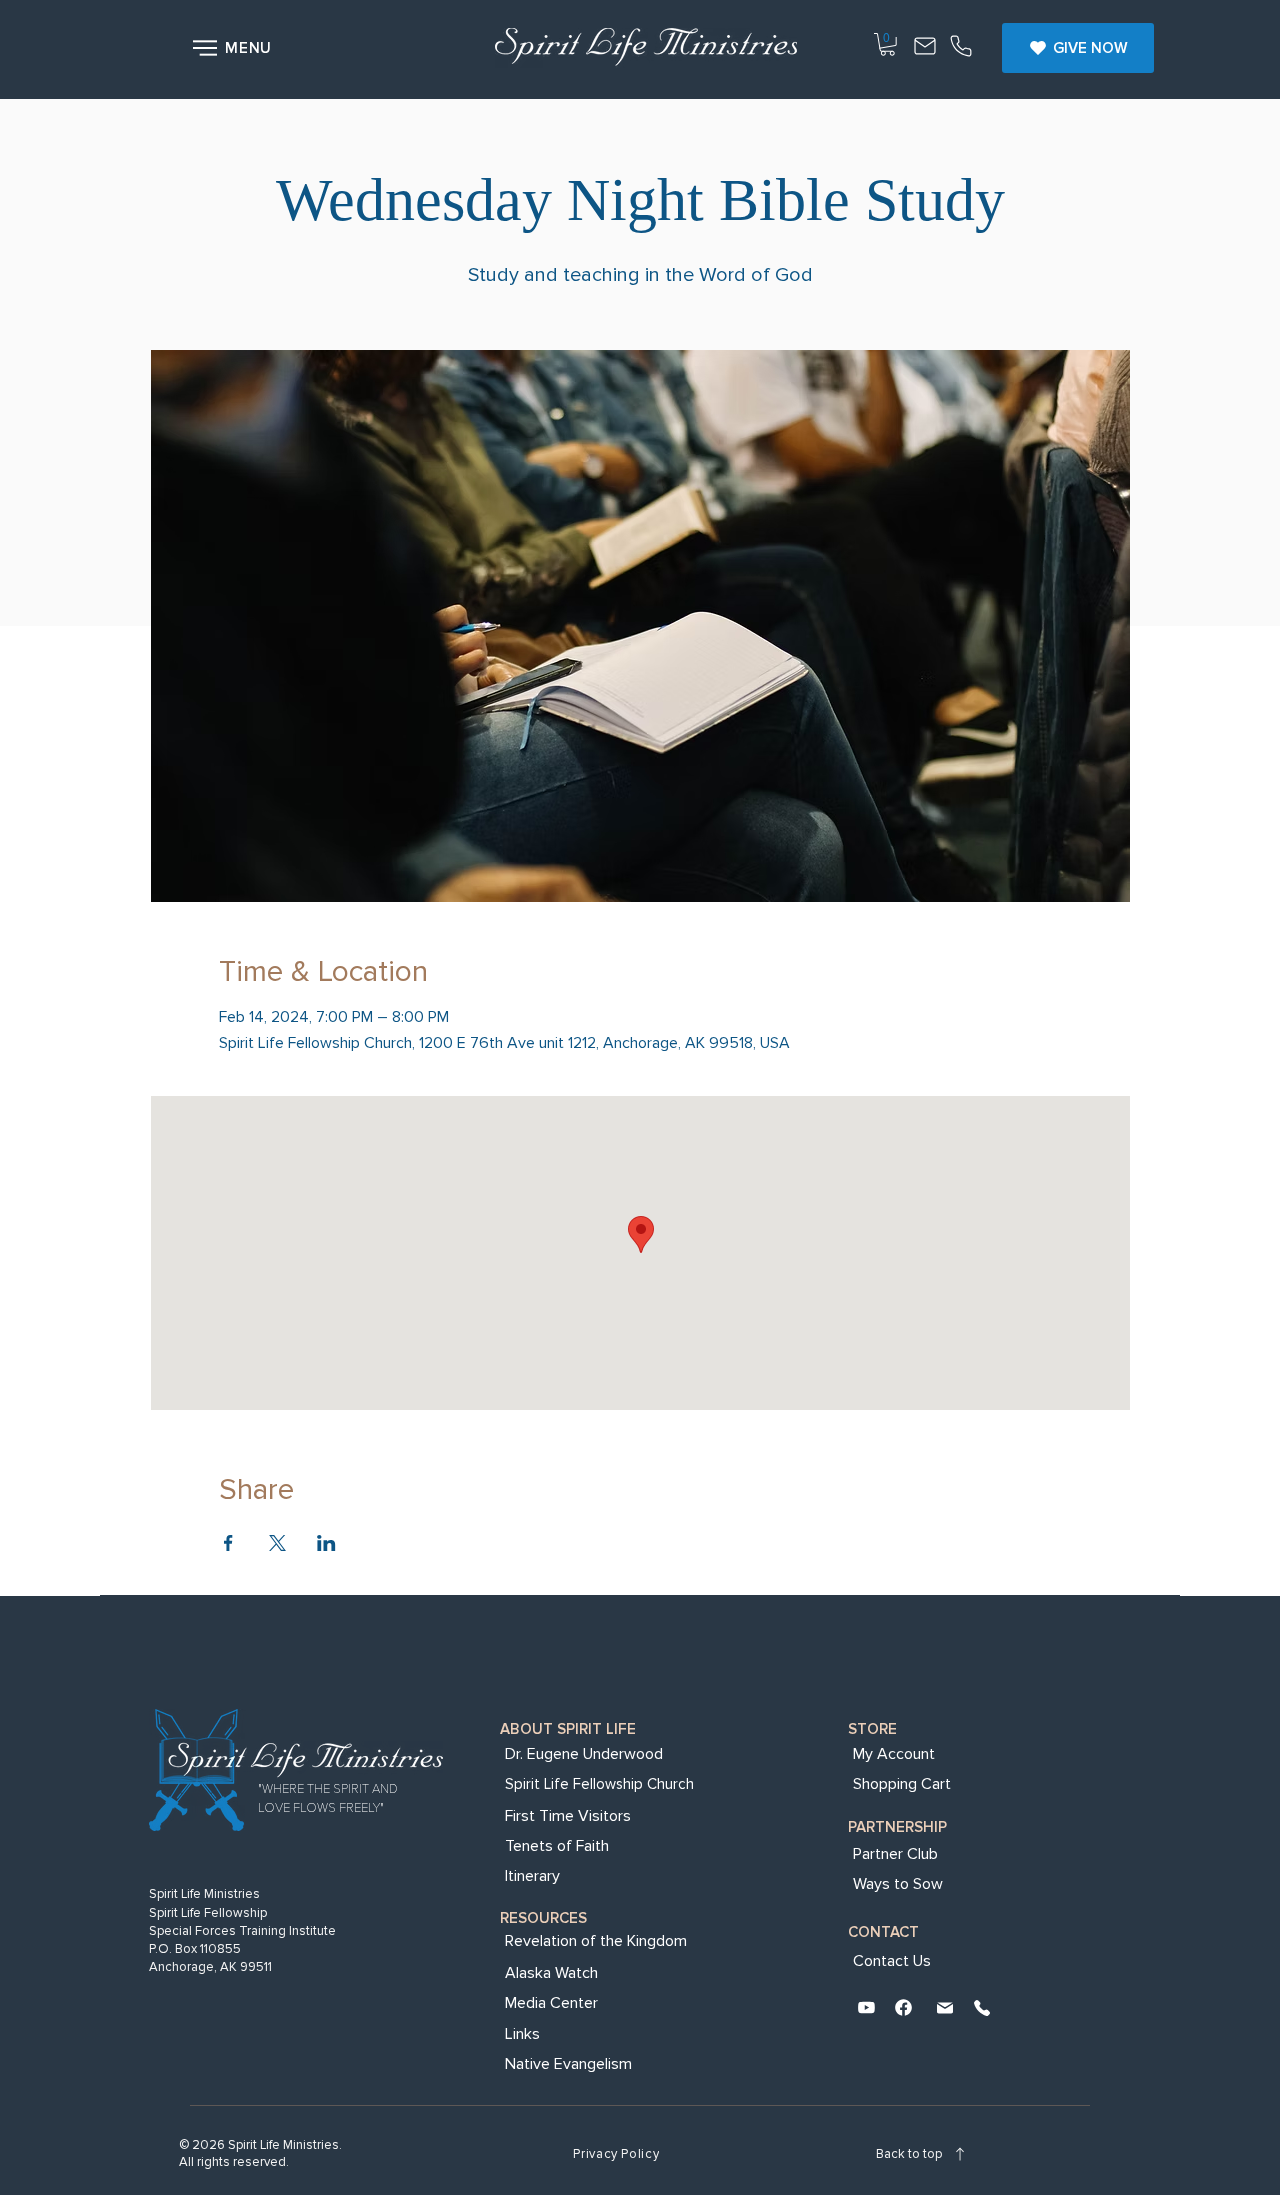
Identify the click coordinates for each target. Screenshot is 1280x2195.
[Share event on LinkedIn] (326, 1543)
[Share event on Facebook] (228, 1543)
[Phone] (961, 48)
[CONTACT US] (925, 48)
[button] (235, 48)
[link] (887, 44)
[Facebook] (903, 2010)
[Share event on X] (277, 1543)
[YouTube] (866, 2010)
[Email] (944, 2010)
